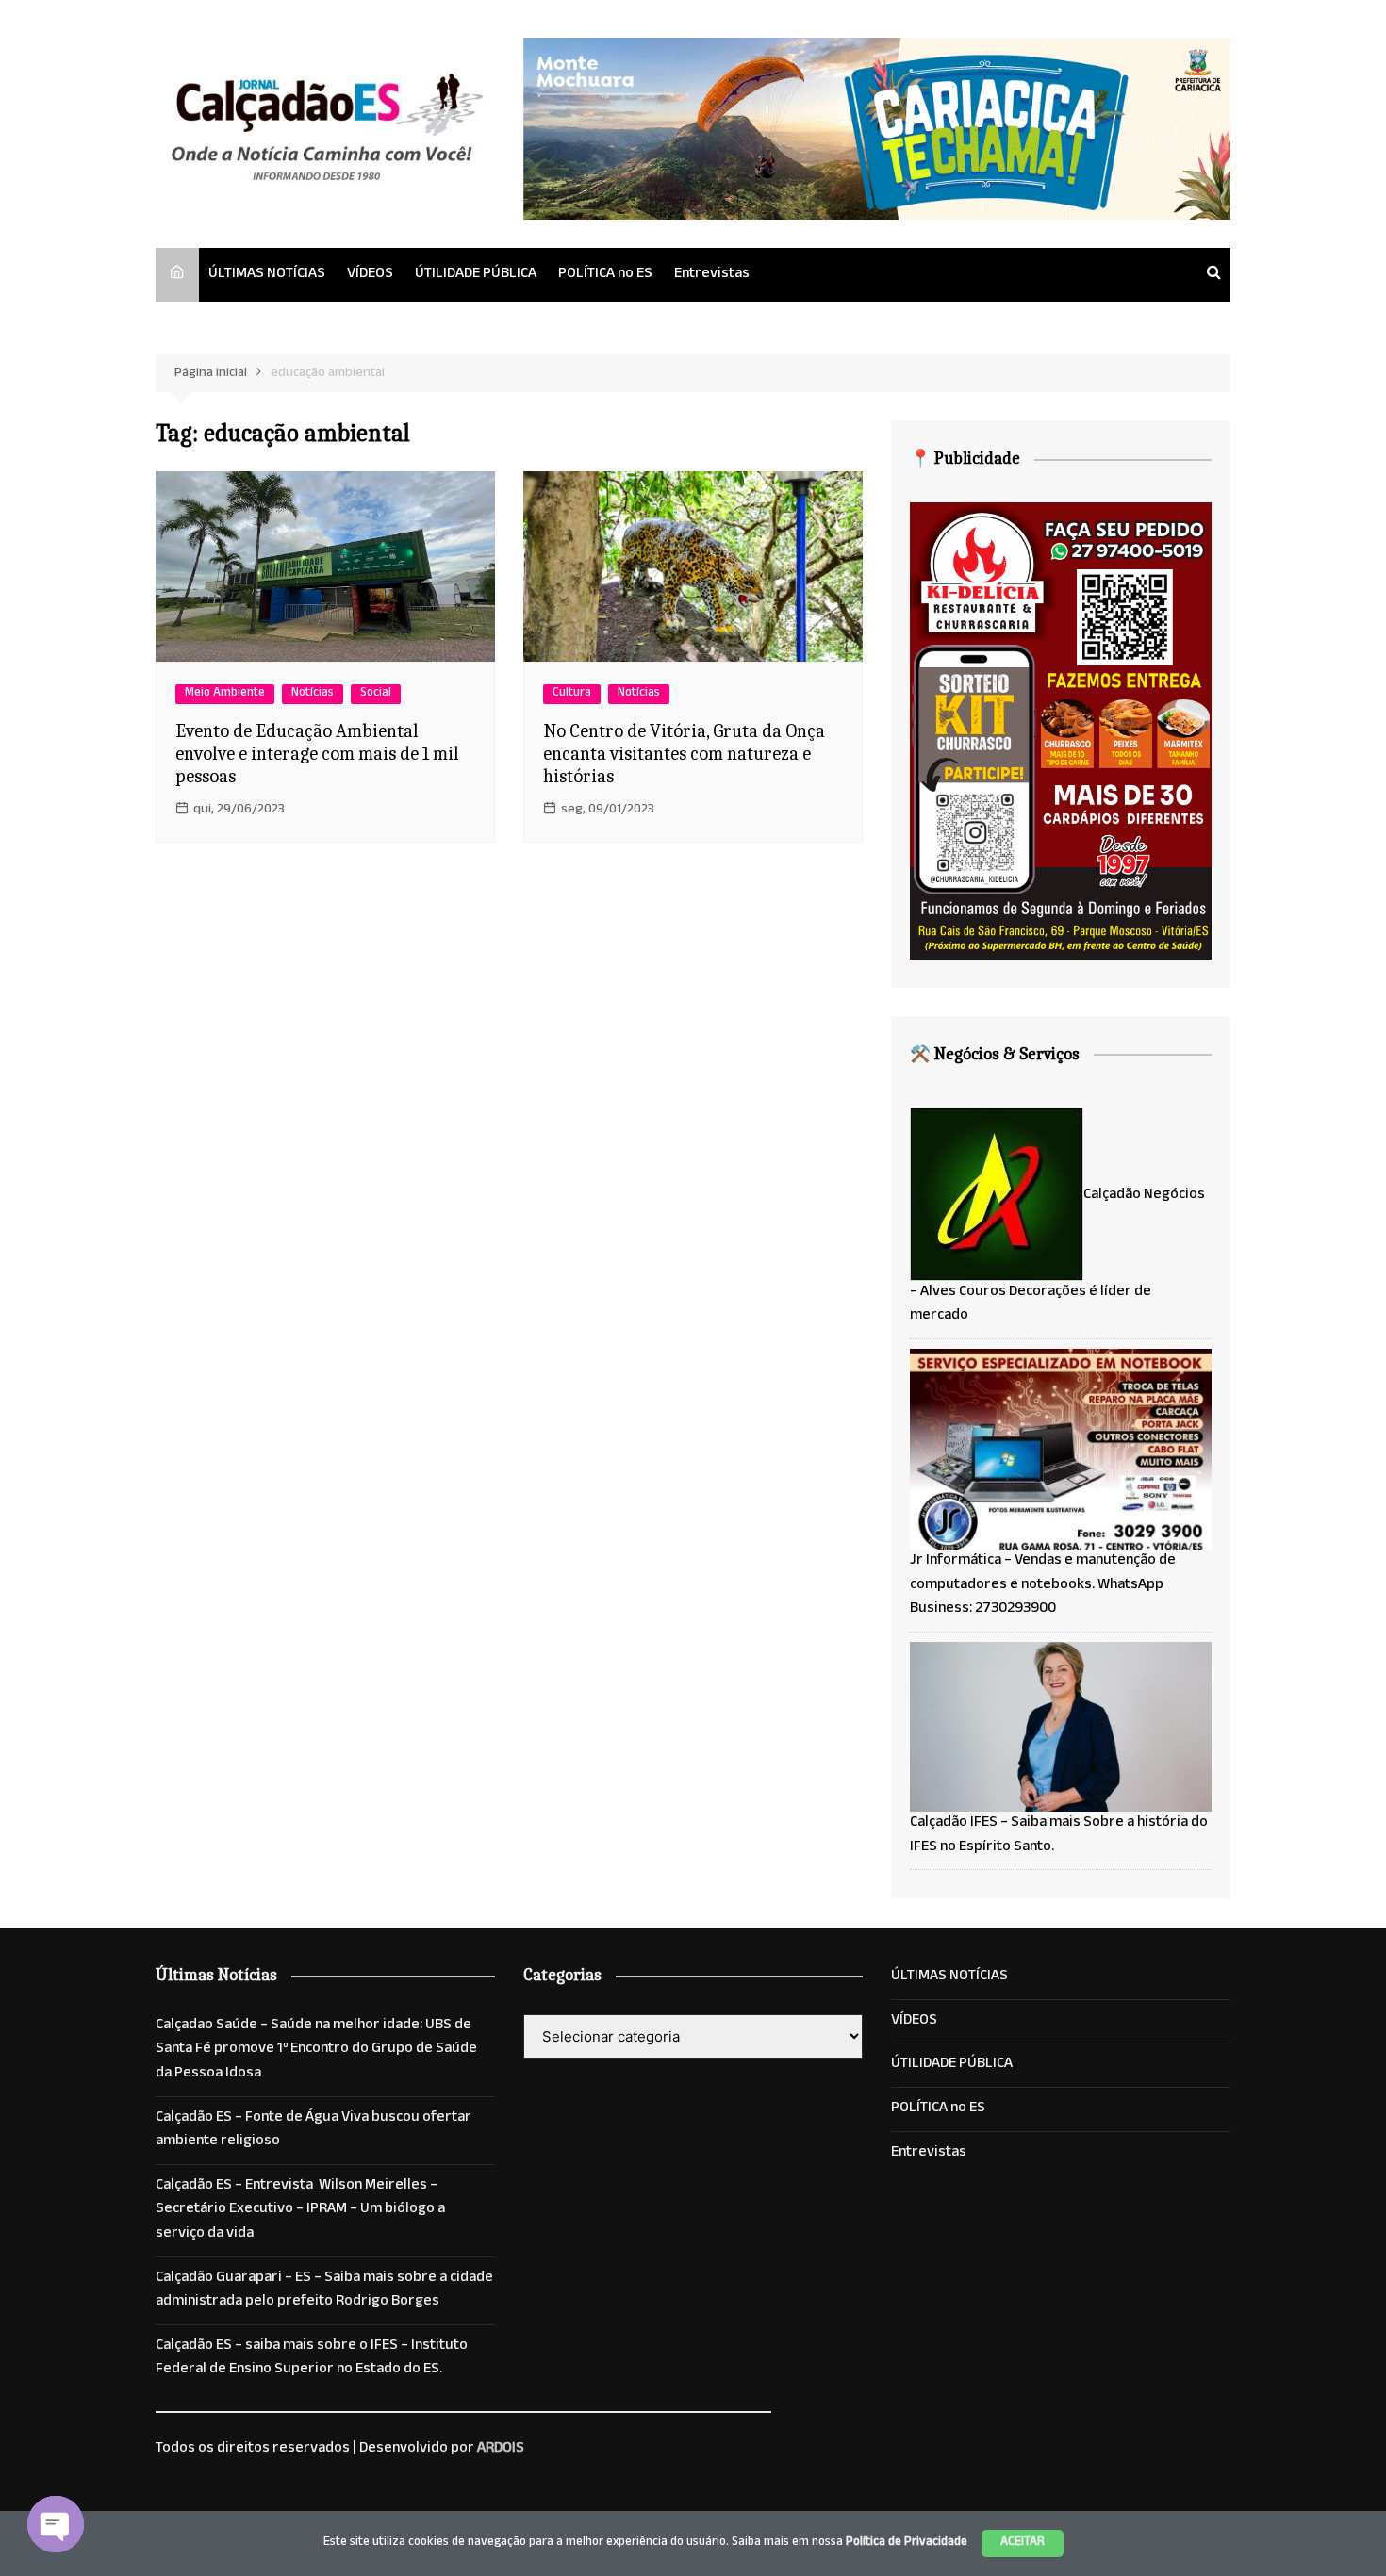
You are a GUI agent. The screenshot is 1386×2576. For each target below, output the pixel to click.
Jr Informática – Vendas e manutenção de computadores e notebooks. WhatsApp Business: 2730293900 (1043, 1585)
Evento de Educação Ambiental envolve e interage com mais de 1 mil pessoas (317, 754)
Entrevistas (712, 275)
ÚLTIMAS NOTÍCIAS (267, 275)
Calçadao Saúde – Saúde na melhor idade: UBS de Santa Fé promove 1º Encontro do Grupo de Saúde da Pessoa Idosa (316, 2051)
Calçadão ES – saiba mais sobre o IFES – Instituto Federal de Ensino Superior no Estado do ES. (312, 2359)
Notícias (313, 694)
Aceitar (1023, 2543)
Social (376, 694)
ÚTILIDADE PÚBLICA (476, 275)
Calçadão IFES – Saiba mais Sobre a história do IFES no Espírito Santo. (1059, 1836)
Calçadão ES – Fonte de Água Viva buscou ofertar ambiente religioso (313, 2131)
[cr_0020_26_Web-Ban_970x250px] (877, 130)
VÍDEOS (370, 275)
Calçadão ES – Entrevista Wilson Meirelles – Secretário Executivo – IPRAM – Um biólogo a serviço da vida (300, 2211)
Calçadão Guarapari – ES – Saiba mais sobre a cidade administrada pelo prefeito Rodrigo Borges (324, 2291)
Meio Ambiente (225, 694)
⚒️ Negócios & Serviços (995, 1054)
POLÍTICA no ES (605, 275)
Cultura (572, 694)
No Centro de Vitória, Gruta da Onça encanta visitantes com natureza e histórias (684, 754)
